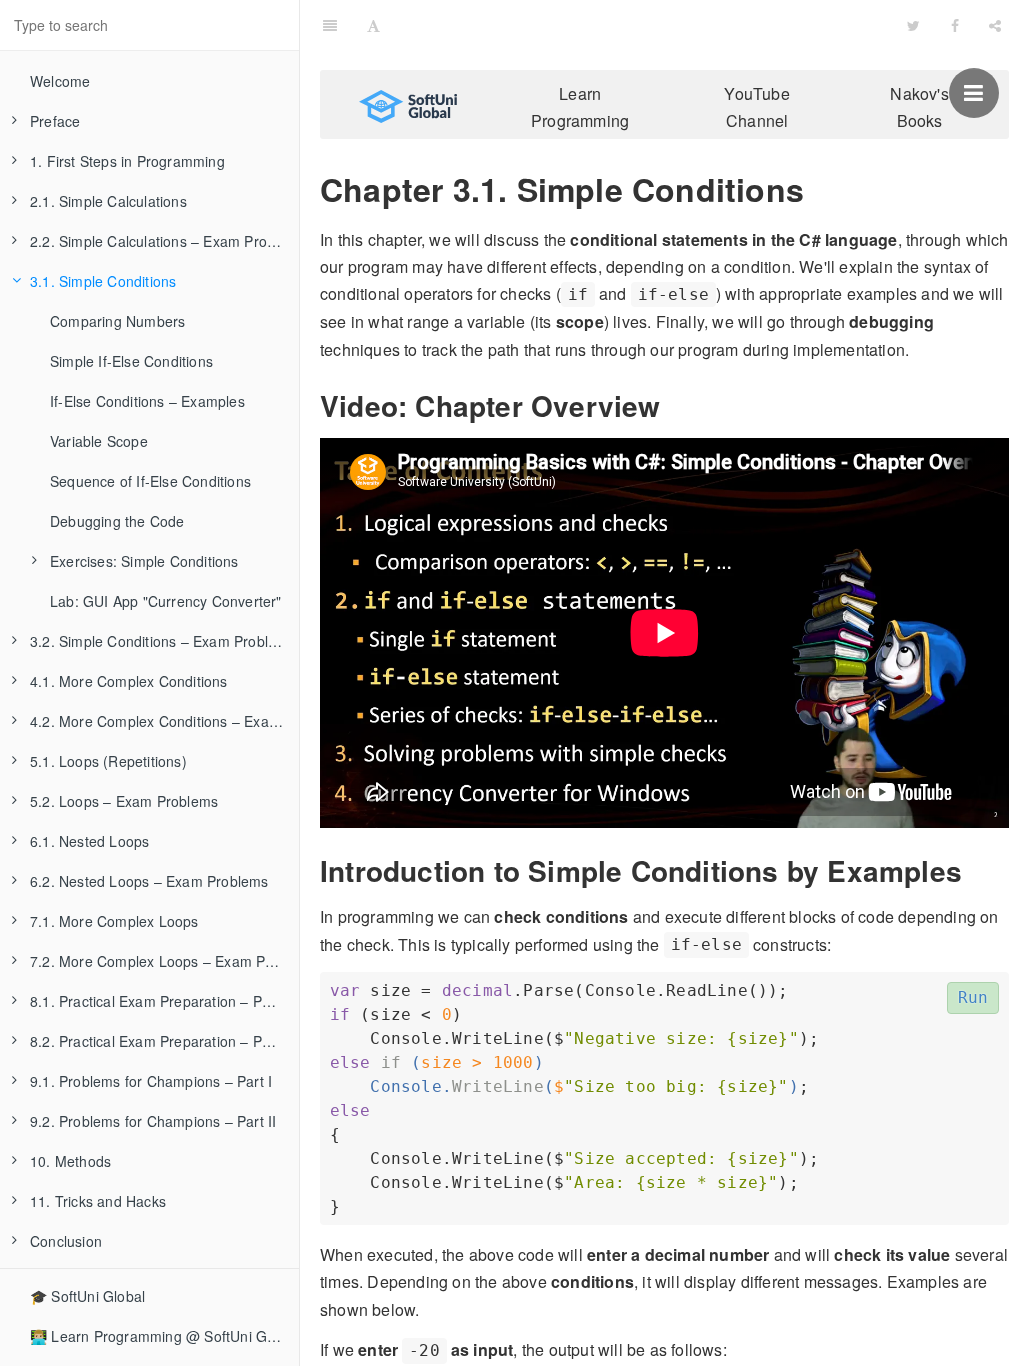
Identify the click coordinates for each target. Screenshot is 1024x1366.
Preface (55, 121)
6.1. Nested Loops (89, 841)
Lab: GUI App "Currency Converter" (166, 601)
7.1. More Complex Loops (114, 921)
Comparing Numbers (117, 321)
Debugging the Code (117, 521)
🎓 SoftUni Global (87, 1296)
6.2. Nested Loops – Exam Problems (149, 881)
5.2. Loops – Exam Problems (124, 801)
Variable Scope (99, 441)
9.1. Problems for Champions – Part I (151, 1081)
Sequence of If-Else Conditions (150, 481)
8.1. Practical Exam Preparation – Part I (159, 1001)
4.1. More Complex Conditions (129, 681)
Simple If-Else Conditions (131, 361)
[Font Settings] (373, 25)
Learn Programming (580, 107)
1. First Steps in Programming (127, 161)
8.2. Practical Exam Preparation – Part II (161, 1041)
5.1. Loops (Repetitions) (108, 761)
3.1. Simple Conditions (103, 281)
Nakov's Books (919, 107)
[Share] (995, 25)
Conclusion (66, 1241)
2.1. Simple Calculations (108, 201)
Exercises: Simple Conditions (144, 561)
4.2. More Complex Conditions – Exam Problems (164, 721)
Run (973, 997)
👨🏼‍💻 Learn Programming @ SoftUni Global (164, 1336)
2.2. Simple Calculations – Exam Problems (164, 241)
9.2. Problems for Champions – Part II (153, 1121)
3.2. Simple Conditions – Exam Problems (163, 641)
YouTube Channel (756, 107)
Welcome (60, 81)
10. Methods (70, 1161)
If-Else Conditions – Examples (147, 401)
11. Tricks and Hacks (98, 1201)
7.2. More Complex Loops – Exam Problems (164, 961)
